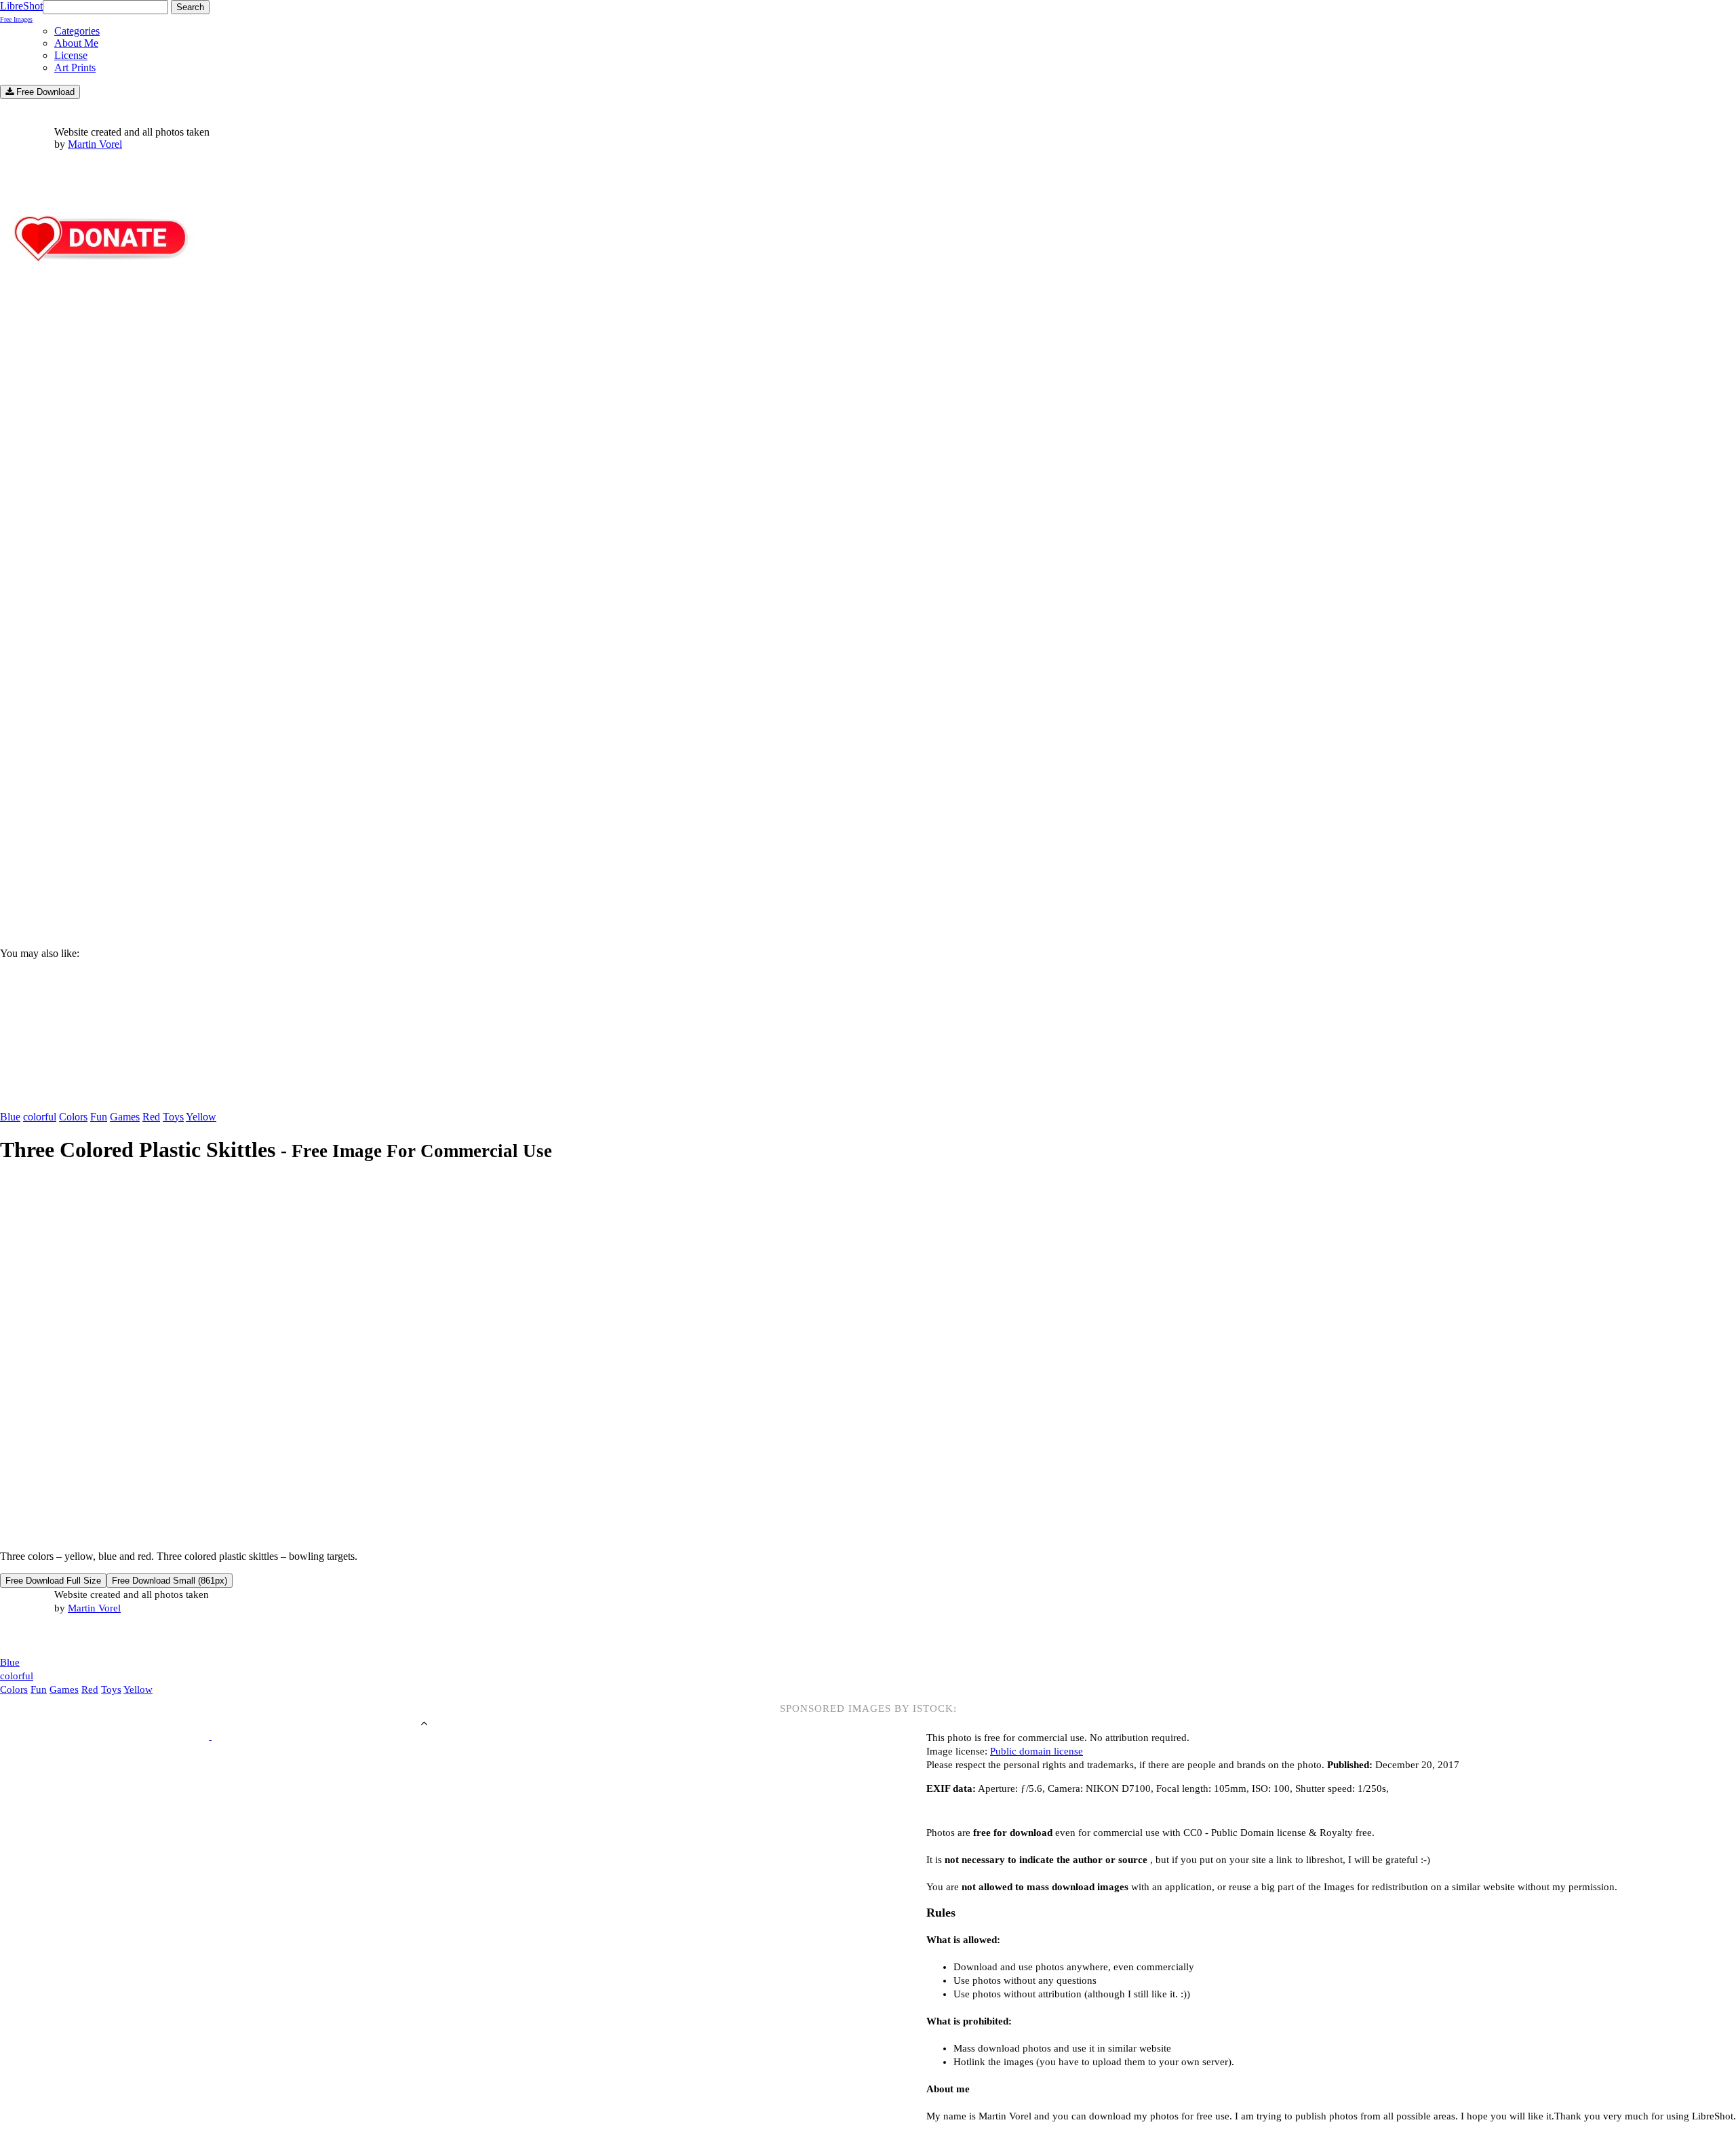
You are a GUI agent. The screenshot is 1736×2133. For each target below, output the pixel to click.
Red (151, 1117)
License (71, 55)
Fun (99, 1117)
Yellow (201, 1117)
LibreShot (21, 12)
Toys (173, 1117)
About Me (76, 43)
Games (125, 1117)
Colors (73, 1117)
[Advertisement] (407, 821)
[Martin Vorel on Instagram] (76, 1636)
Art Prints (75, 67)
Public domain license (1037, 1751)
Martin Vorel (95, 144)
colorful (40, 1117)
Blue (10, 1117)
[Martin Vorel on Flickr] (114, 1635)
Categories (77, 31)
